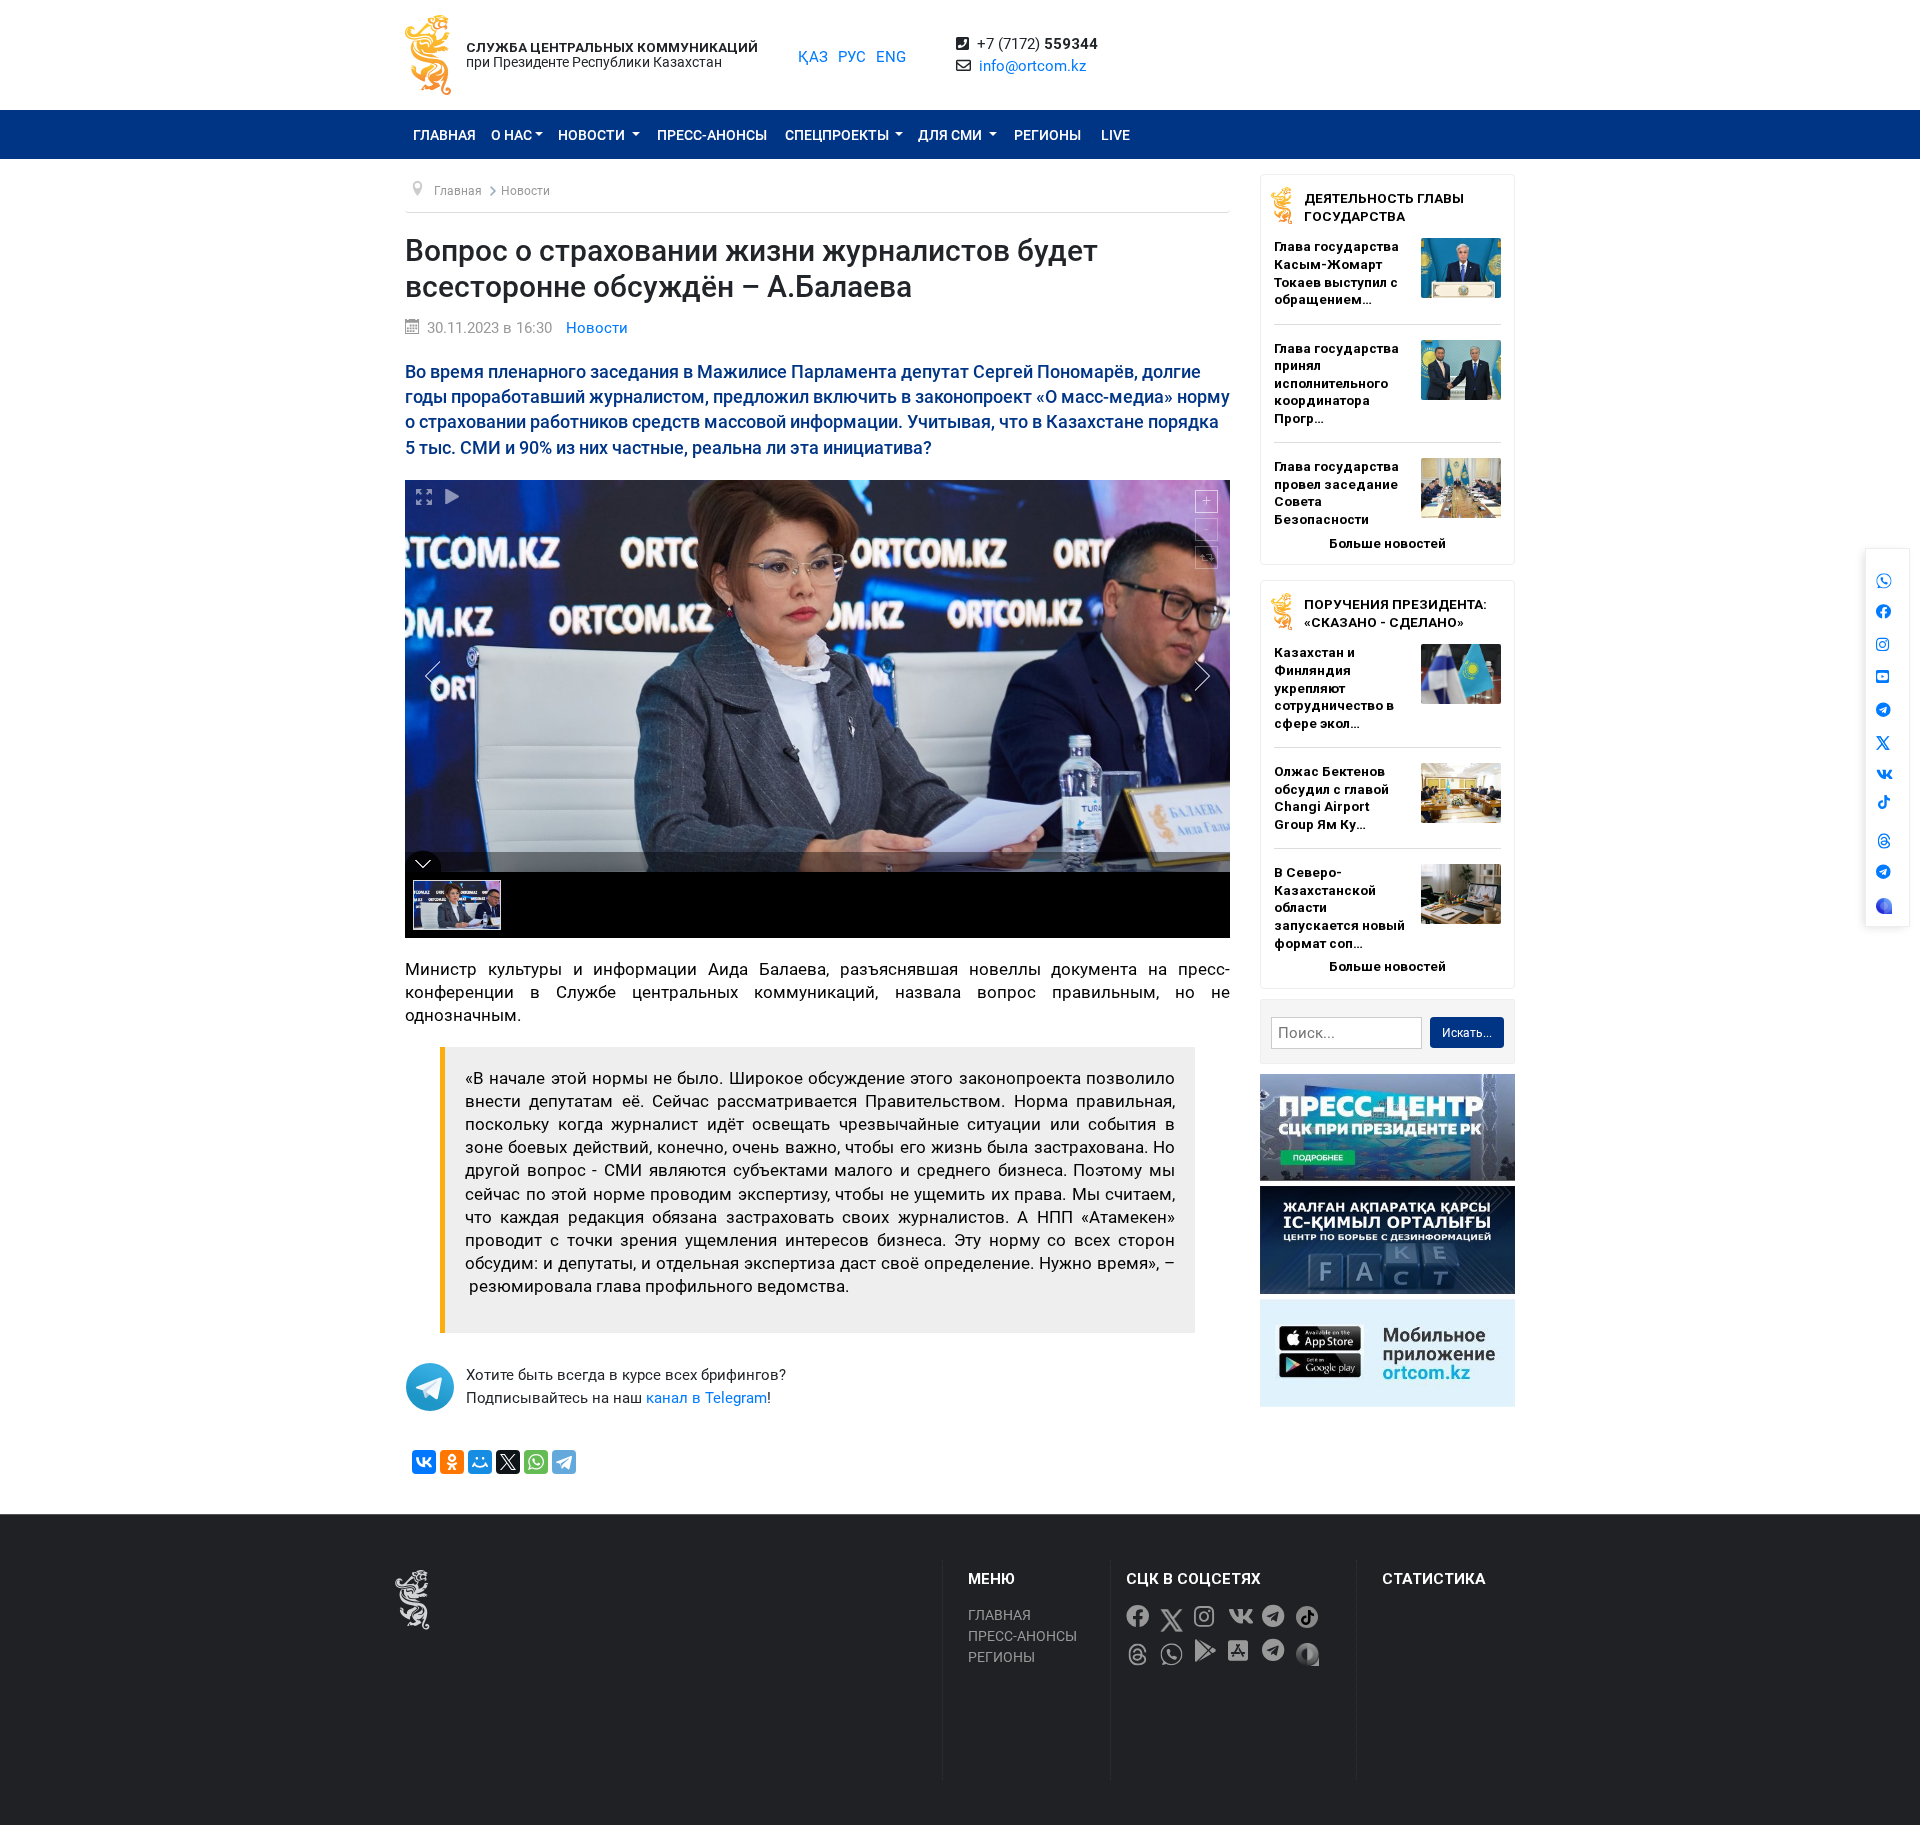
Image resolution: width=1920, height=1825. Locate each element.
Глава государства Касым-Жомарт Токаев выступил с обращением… (1336, 272)
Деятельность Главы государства (1384, 207)
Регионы (1047, 135)
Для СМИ (951, 135)
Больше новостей (1387, 543)
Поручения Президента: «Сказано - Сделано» (1395, 613)
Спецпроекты (838, 135)
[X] (508, 1462)
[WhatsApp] (536, 1462)
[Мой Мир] (480, 1462)
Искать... (1467, 1033)
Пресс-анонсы (712, 135)
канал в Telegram (706, 1398)
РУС (852, 57)
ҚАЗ (813, 57)
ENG (891, 57)
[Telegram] (564, 1462)
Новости (593, 135)
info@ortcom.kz (1032, 66)
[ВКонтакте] (424, 1462)
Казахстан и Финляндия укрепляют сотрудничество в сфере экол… (1334, 687)
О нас (511, 135)
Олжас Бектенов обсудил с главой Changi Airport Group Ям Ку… (1331, 797)
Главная (444, 135)
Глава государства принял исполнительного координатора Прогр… (1336, 383)
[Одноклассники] (452, 1462)
